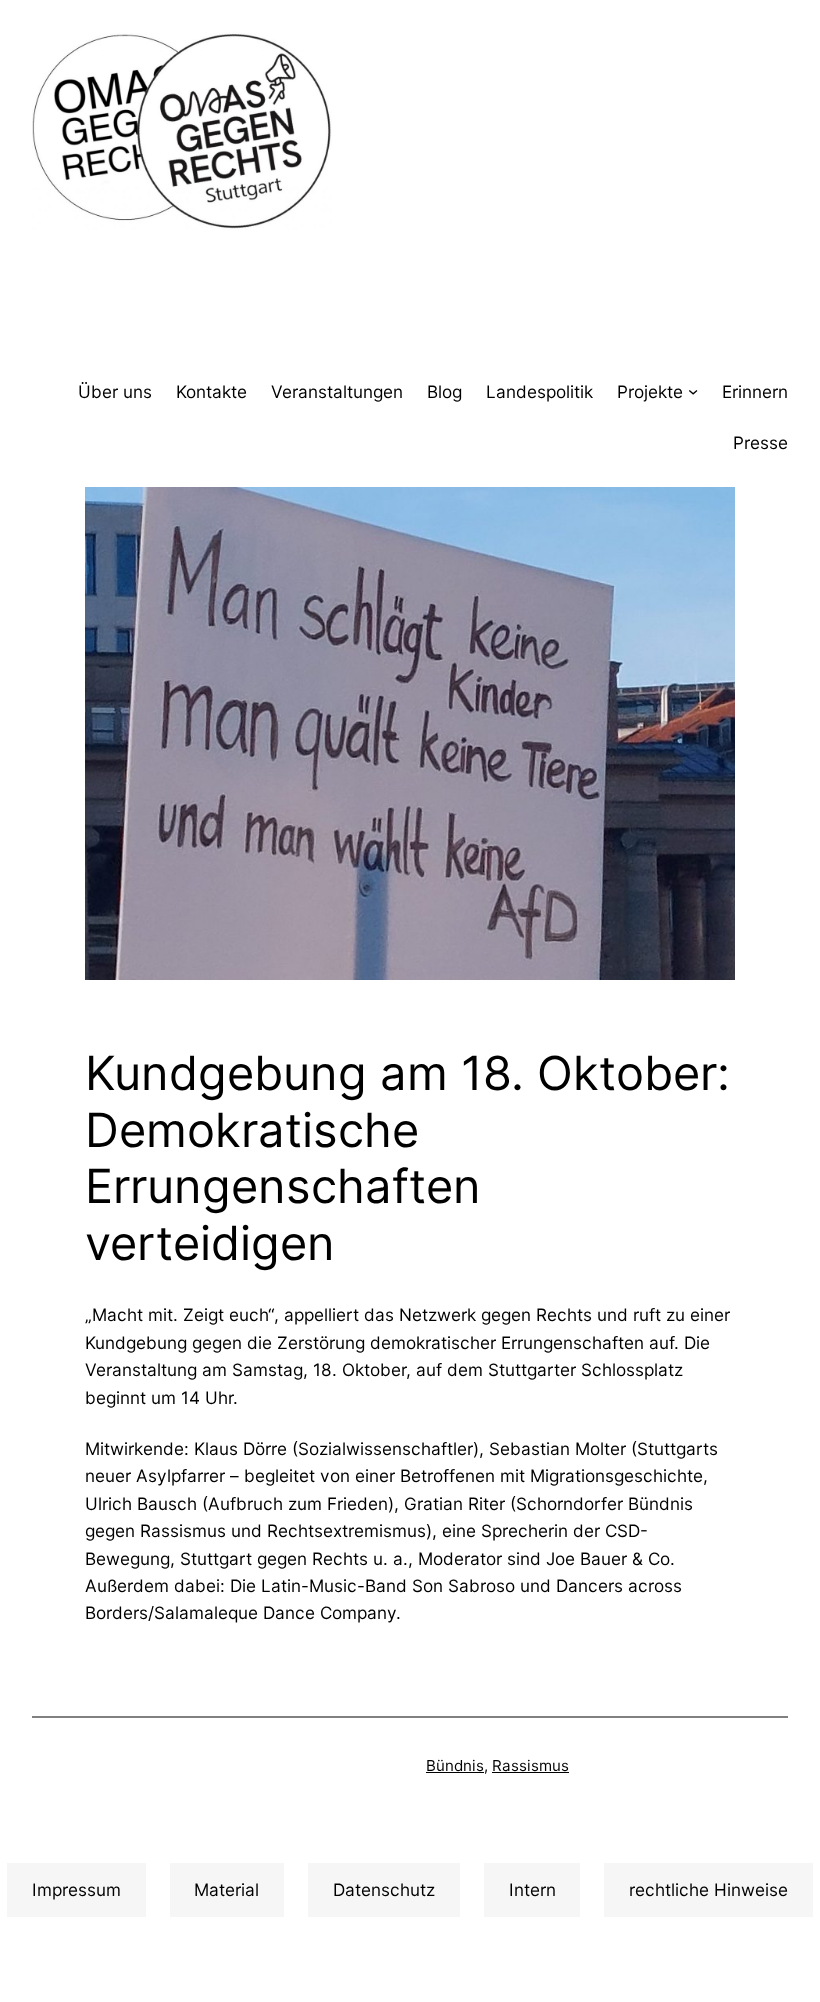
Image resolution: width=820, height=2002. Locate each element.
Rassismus (530, 1765)
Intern (532, 1889)
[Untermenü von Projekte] (693, 391)
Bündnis (455, 1765)
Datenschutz (384, 1889)
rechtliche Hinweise (708, 1889)
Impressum (76, 1889)
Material (226, 1889)
